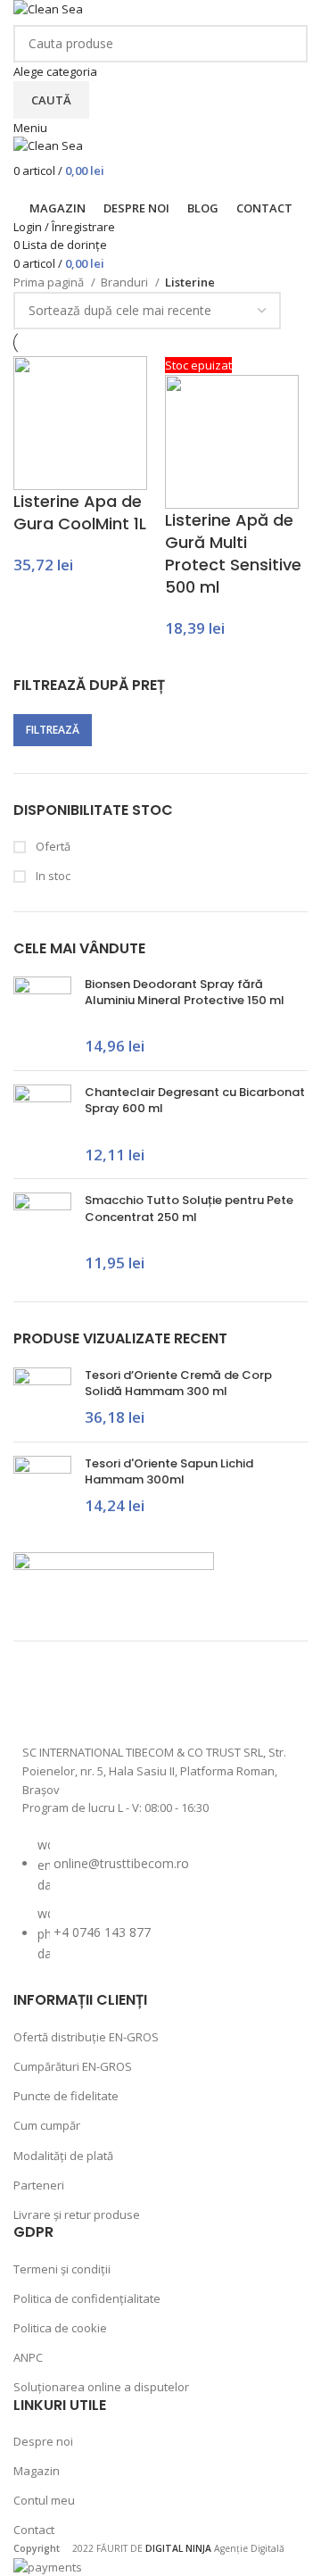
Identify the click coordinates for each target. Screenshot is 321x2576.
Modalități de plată (63, 2156)
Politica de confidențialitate (87, 2298)
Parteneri (39, 2185)
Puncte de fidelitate (66, 2096)
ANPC (28, 2357)
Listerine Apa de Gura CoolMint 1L (80, 512)
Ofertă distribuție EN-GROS (86, 2037)
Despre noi (43, 2441)
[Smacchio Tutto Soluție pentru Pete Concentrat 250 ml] (42, 1234)
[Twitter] (139, 1699)
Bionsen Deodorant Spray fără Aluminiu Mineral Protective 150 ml (185, 993)
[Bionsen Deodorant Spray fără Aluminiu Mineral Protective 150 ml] (42, 1017)
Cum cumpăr (47, 2125)
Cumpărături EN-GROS (73, 2066)
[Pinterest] (186, 1699)
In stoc (52, 876)
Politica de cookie (60, 2328)
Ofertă (52, 846)
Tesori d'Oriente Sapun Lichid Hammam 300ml (169, 1472)
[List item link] (160, 1908)
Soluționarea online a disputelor (101, 2387)
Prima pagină (50, 282)
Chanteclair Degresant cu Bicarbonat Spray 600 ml (195, 1101)
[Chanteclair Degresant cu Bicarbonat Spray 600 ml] (42, 1125)
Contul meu (44, 2500)
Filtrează (53, 730)
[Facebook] (45, 1699)
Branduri (126, 282)
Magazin (37, 2471)
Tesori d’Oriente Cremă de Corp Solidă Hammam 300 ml (178, 1384)
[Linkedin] (234, 1699)
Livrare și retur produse (77, 2215)
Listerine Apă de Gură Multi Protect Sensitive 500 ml (233, 554)
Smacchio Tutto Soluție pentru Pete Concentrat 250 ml (189, 1209)
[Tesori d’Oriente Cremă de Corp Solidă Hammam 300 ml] (42, 1398)
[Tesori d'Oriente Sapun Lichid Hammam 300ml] (42, 1486)
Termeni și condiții (62, 2269)
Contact (34, 2530)
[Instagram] (92, 1699)
